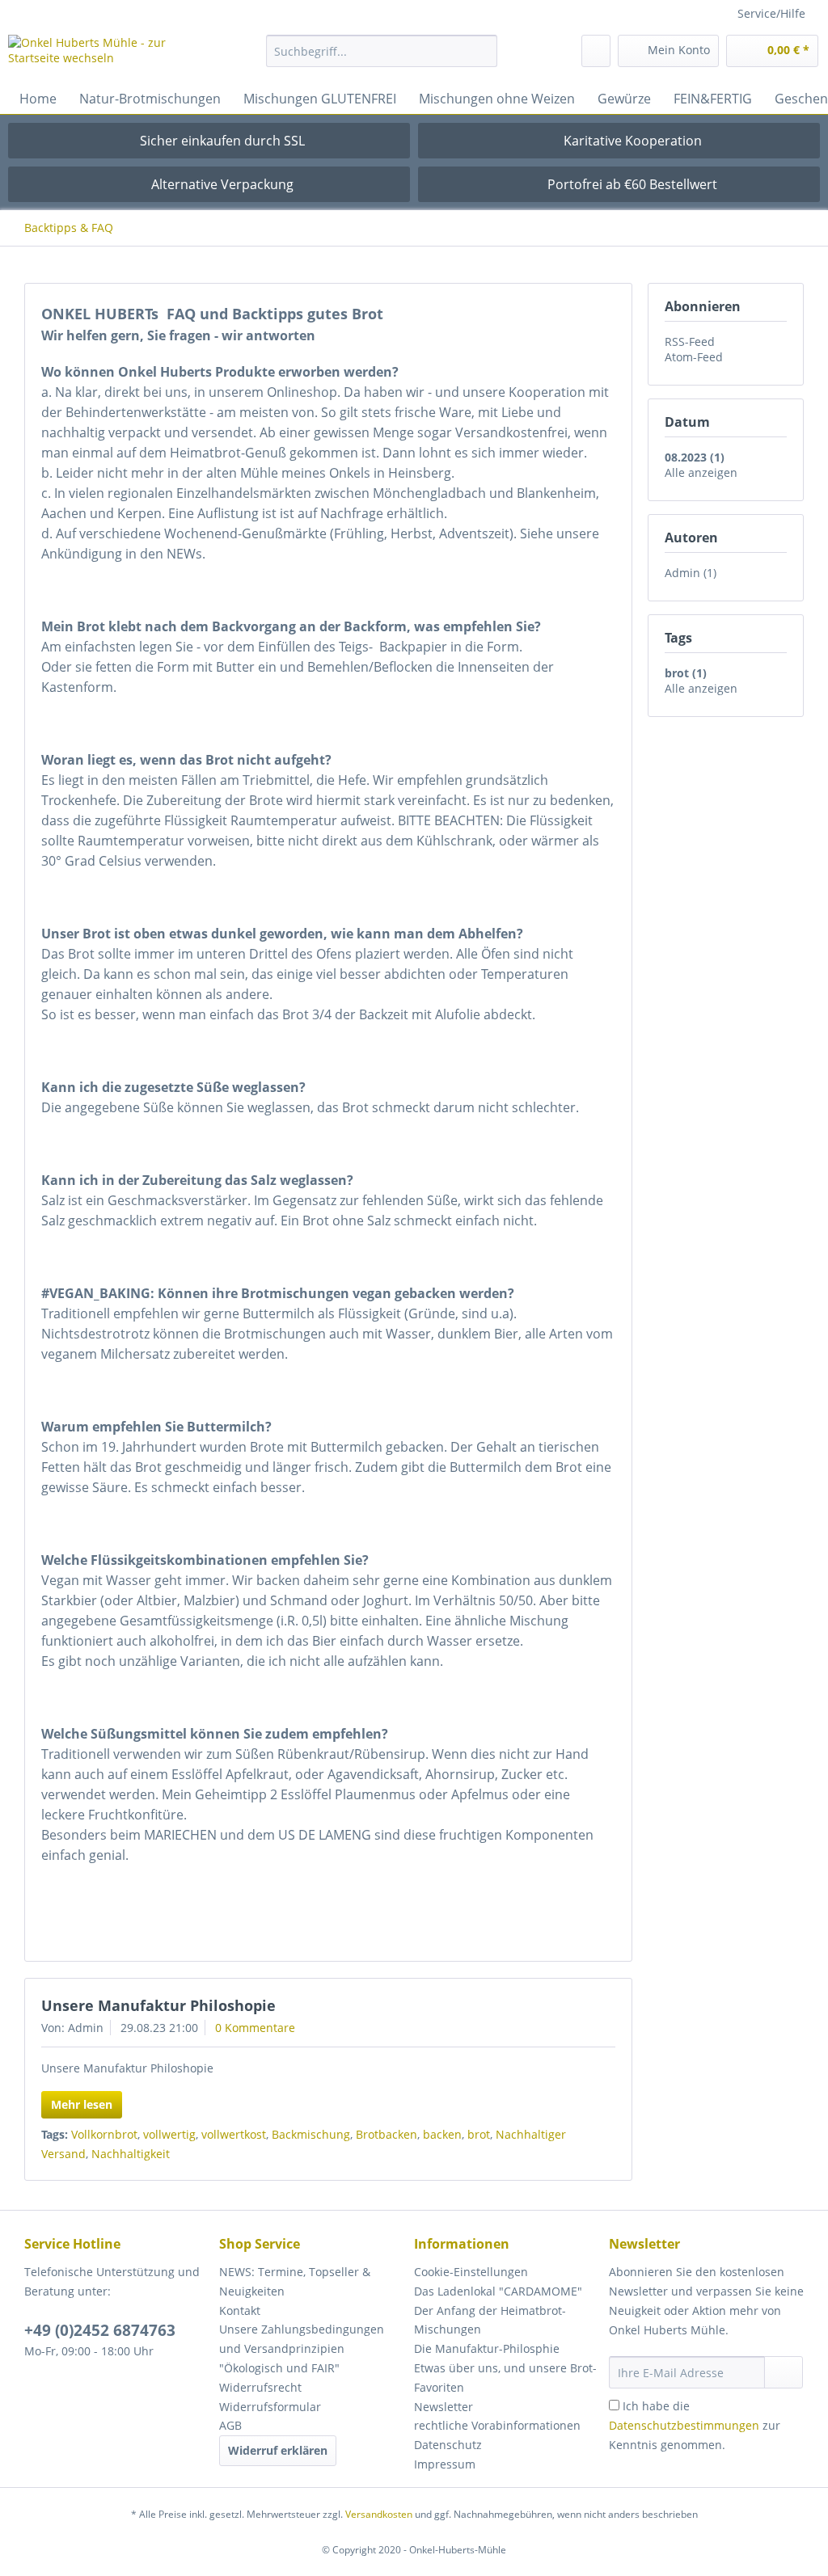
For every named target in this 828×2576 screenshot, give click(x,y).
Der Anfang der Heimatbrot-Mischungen (490, 2320)
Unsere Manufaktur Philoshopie (158, 2005)
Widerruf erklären (278, 2450)
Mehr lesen (82, 2104)
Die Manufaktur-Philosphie (487, 2348)
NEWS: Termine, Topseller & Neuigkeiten (295, 2281)
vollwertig (169, 2134)
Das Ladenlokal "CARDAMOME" (498, 2291)
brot (479, 2134)
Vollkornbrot (104, 2134)
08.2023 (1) (695, 457)
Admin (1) (691, 573)
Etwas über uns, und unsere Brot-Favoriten (505, 2378)
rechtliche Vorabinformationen (497, 2425)
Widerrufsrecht (260, 2387)
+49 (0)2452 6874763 (100, 2330)
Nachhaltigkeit (131, 2154)
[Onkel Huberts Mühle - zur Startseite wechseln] (107, 55)
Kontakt (240, 2310)
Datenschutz (448, 2445)
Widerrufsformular (270, 2407)
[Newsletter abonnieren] (784, 2372)
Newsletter (444, 2407)
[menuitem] (382, 59)
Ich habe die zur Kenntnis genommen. (695, 2425)
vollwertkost (234, 2134)
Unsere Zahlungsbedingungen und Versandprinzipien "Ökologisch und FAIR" (302, 2348)
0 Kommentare (255, 2028)
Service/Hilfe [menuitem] (771, 13)
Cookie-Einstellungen (471, 2272)
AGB (230, 2425)
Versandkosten (379, 2514)
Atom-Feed (694, 357)
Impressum (445, 2464)
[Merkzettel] (596, 51)
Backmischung (311, 2134)
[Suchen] (482, 51)
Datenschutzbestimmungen (684, 2425)
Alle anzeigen (701, 472)
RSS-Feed (690, 341)
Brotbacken (387, 2134)
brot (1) (686, 673)
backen (442, 2134)
